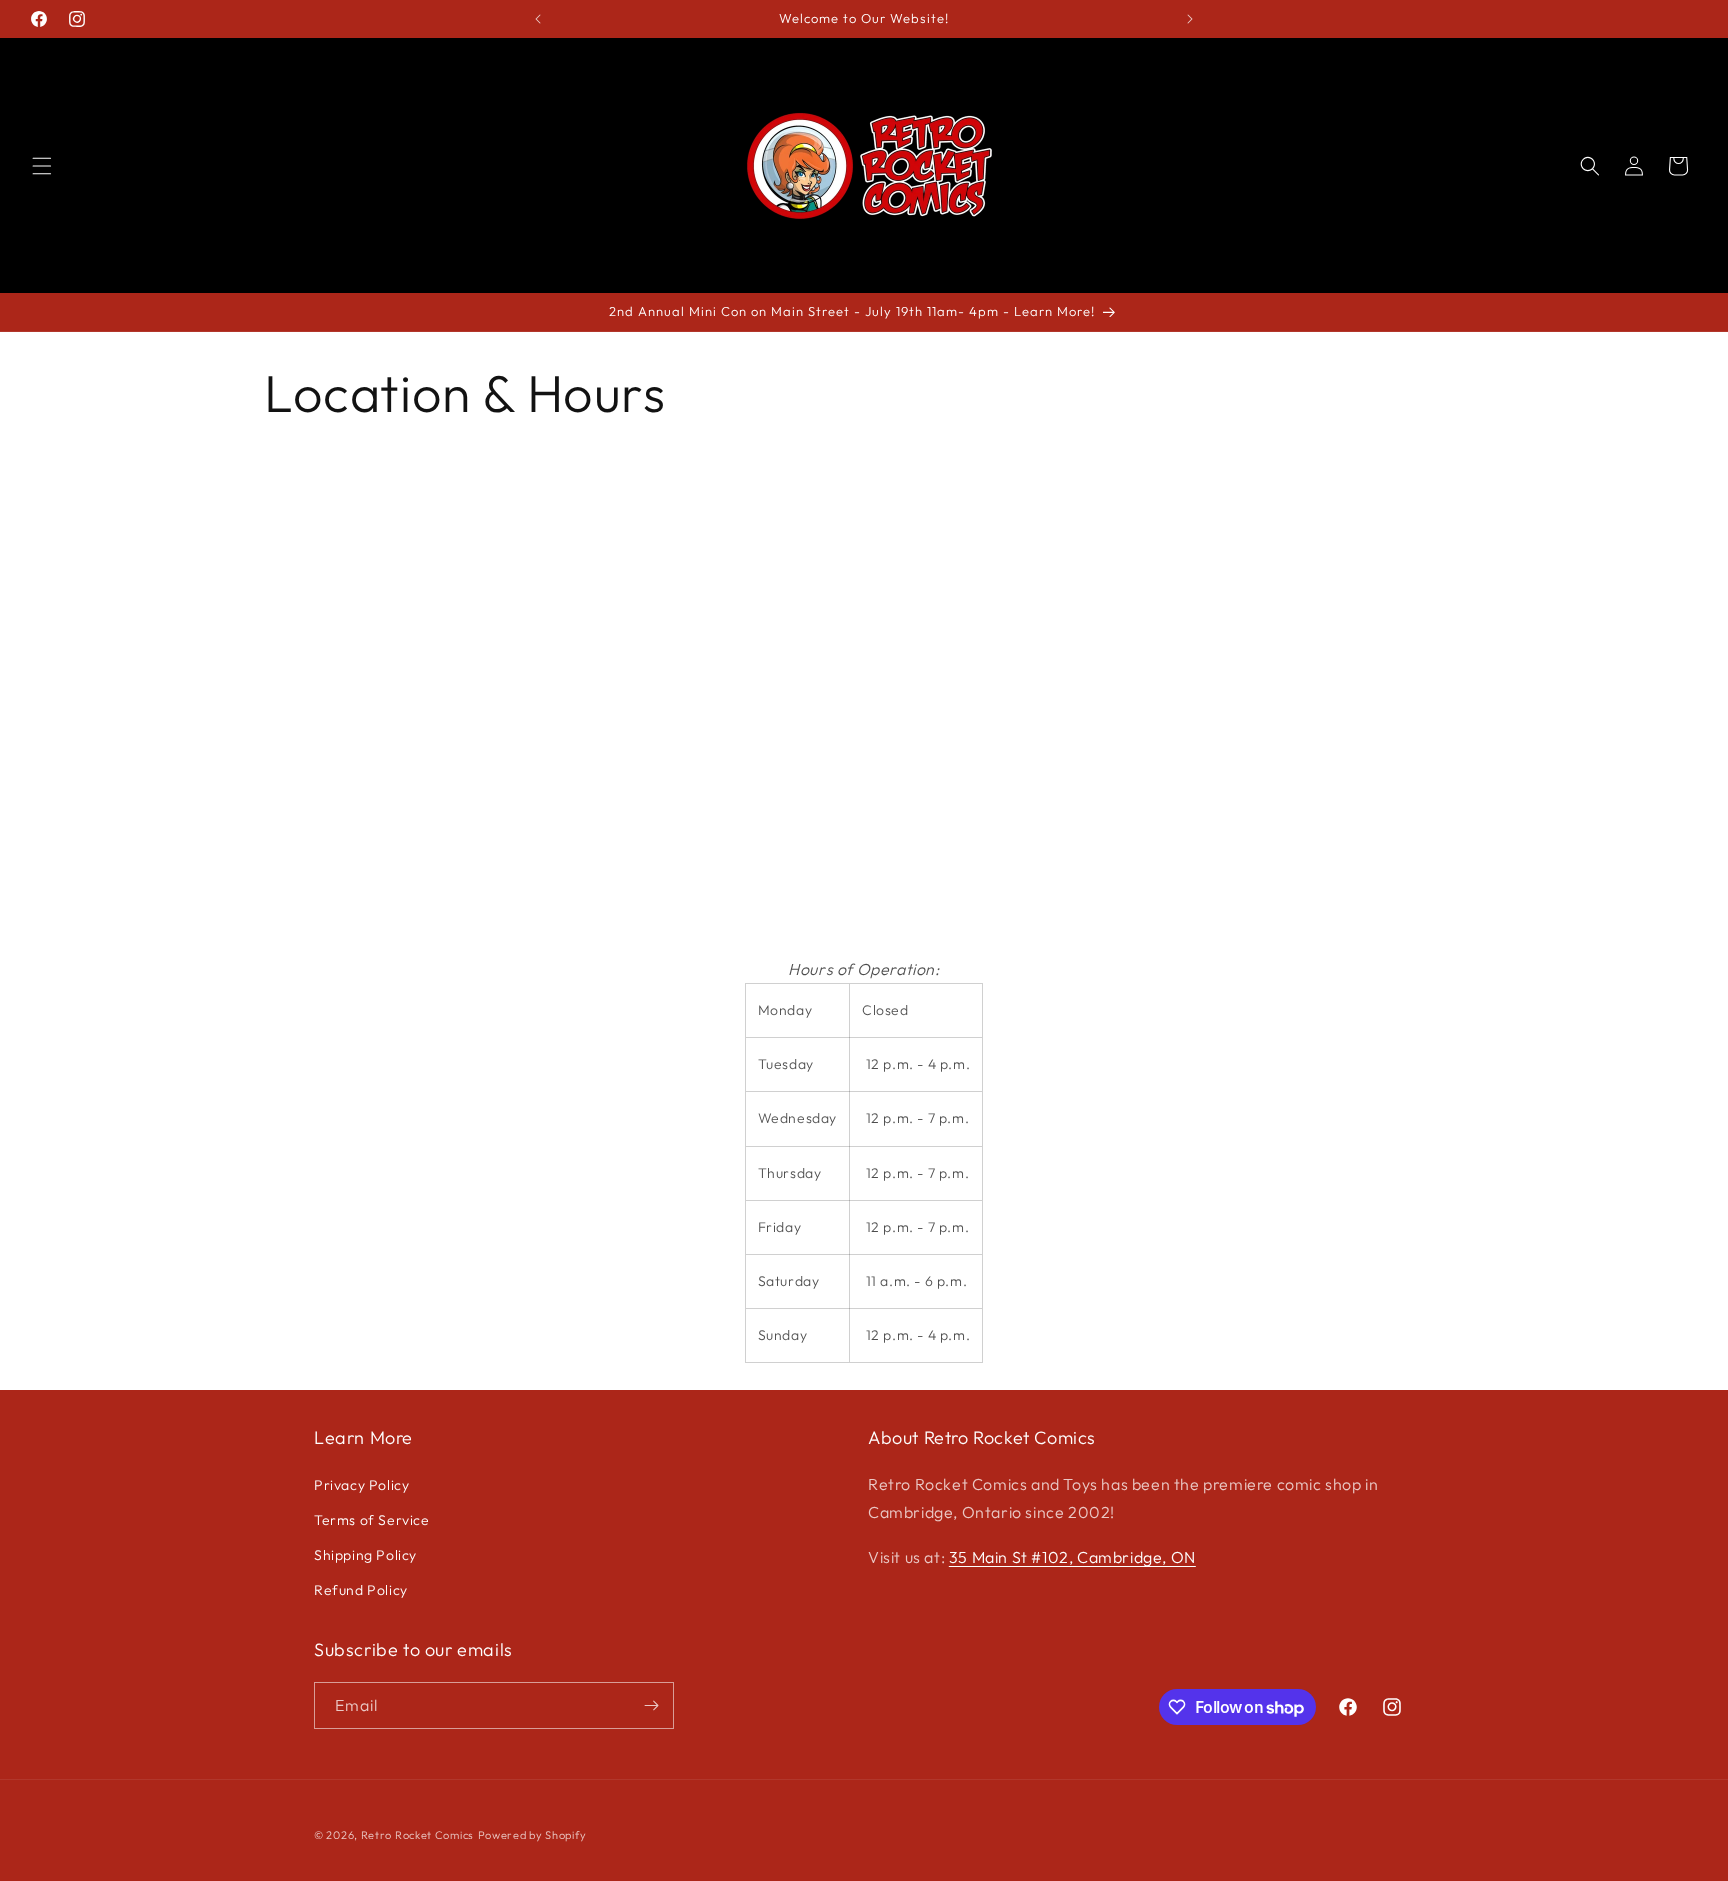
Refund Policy (361, 1590)
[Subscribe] (651, 1705)
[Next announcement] (1190, 19)
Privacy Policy (361, 1485)
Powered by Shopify (532, 1835)
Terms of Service (372, 1520)
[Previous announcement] (538, 19)
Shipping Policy (365, 1555)
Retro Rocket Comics (417, 1835)
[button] (42, 166)
